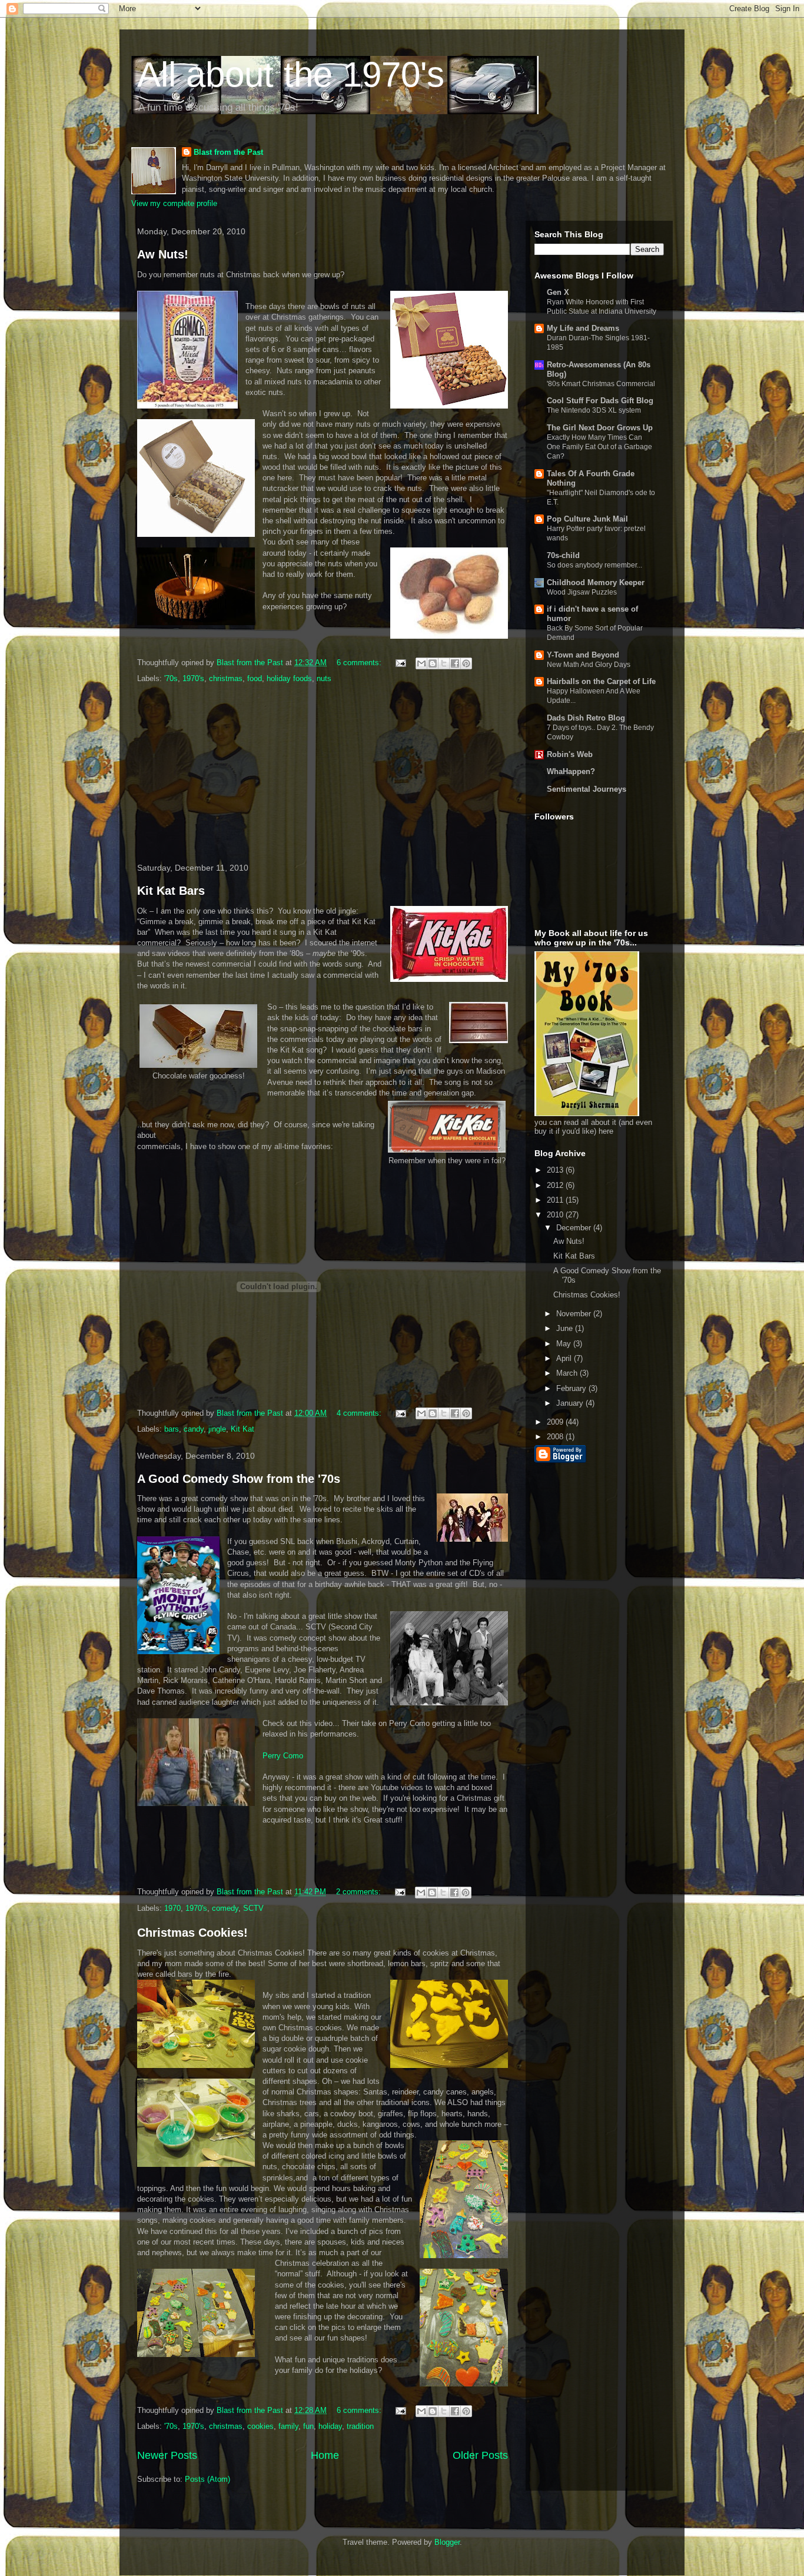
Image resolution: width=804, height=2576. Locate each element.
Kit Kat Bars (171, 891)
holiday (330, 2426)
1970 (172, 1908)
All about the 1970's (291, 74)
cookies (260, 2426)
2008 (556, 1437)
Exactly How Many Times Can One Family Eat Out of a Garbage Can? (599, 447)
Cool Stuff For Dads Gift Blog (600, 401)
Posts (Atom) (207, 2479)
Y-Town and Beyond (583, 655)
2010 (556, 1215)
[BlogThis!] (433, 663)
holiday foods (289, 678)
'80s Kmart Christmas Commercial (601, 384)
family (288, 2426)
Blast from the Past (228, 152)
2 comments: (360, 1892)
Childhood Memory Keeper (596, 582)
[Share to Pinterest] (466, 663)
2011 (556, 1200)
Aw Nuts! (163, 254)
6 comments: (360, 663)
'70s (171, 678)
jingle (217, 1429)
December (575, 1228)
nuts (324, 678)
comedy (225, 1908)
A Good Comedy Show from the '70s (239, 1479)
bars (172, 1429)
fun (308, 2426)
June (566, 1328)
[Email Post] (400, 663)
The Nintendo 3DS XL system (594, 410)
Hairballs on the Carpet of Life (601, 681)
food (255, 678)
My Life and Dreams (583, 328)
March (568, 1373)
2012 (556, 1185)
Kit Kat (242, 1429)
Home (325, 2455)
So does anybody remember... (594, 565)
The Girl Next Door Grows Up (600, 428)
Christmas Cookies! (192, 1933)
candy (194, 1429)
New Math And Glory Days (589, 665)
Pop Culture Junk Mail (587, 519)
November (575, 1314)
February (572, 1388)
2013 (556, 1170)
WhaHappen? (571, 771)
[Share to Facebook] (455, 663)
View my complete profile (174, 203)
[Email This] (421, 663)
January (571, 1403)
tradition (360, 2426)
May (565, 1344)
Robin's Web (570, 754)
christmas (226, 678)
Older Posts (480, 2455)
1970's (193, 678)
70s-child (563, 555)
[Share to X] (444, 663)
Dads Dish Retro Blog (586, 718)
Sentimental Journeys (587, 789)
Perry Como (283, 1756)
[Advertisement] (323, 774)
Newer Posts (167, 2455)
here (606, 1131)
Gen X (558, 292)
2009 (556, 1422)
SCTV (253, 1908)
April (565, 1358)
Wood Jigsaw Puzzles (582, 592)
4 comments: (360, 1413)
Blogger (447, 2542)
